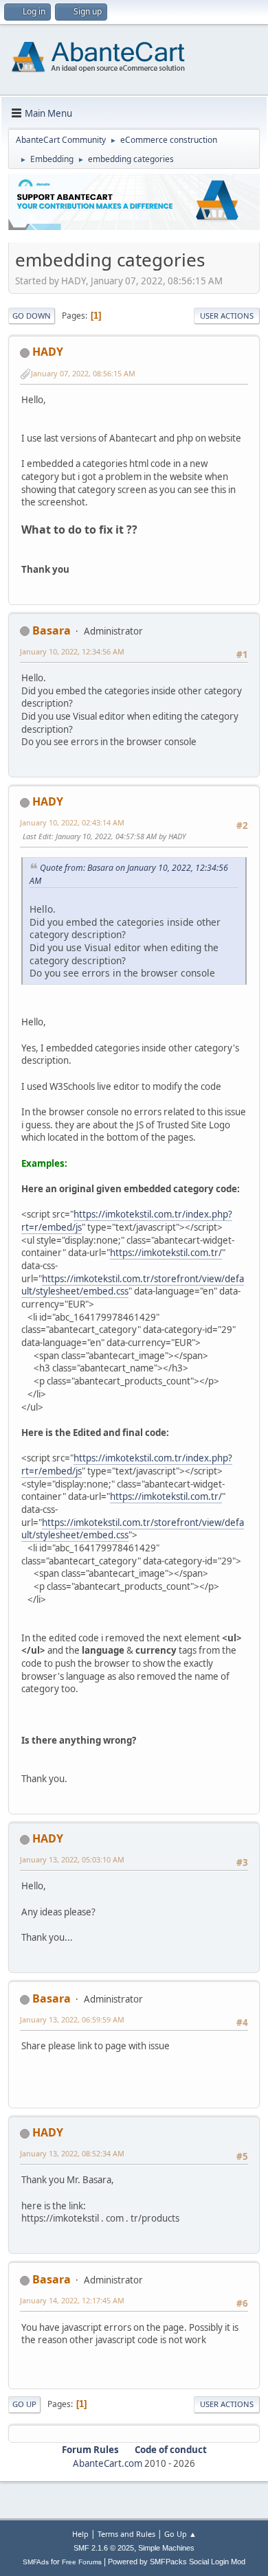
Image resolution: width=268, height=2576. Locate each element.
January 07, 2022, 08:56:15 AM (83, 373)
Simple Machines (166, 2548)
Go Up (24, 2404)
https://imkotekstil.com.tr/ (166, 1253)
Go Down (32, 316)
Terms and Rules (126, 2534)
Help (80, 2534)
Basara (52, 630)
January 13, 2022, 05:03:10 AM (72, 1859)
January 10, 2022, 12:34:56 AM (72, 651)
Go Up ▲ (180, 2534)
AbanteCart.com (108, 2463)
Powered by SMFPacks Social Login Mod (177, 2562)
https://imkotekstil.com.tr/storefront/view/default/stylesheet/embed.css (133, 1285)
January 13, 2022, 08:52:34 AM (72, 2153)
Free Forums (82, 2562)
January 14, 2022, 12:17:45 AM (72, 2300)
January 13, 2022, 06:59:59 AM (72, 2019)
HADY (48, 352)
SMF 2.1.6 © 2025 (104, 2548)
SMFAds (36, 2562)
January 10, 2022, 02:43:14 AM (72, 822)
